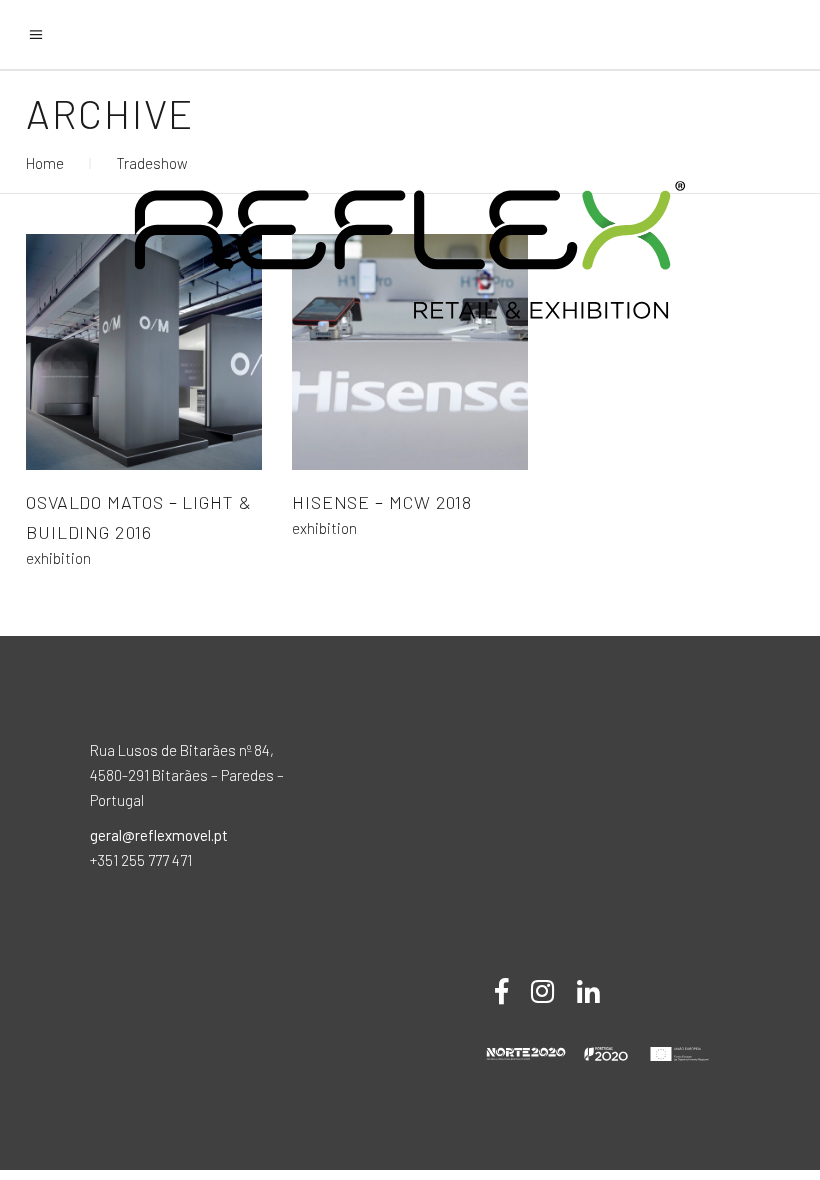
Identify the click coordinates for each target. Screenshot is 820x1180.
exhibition (58, 558)
